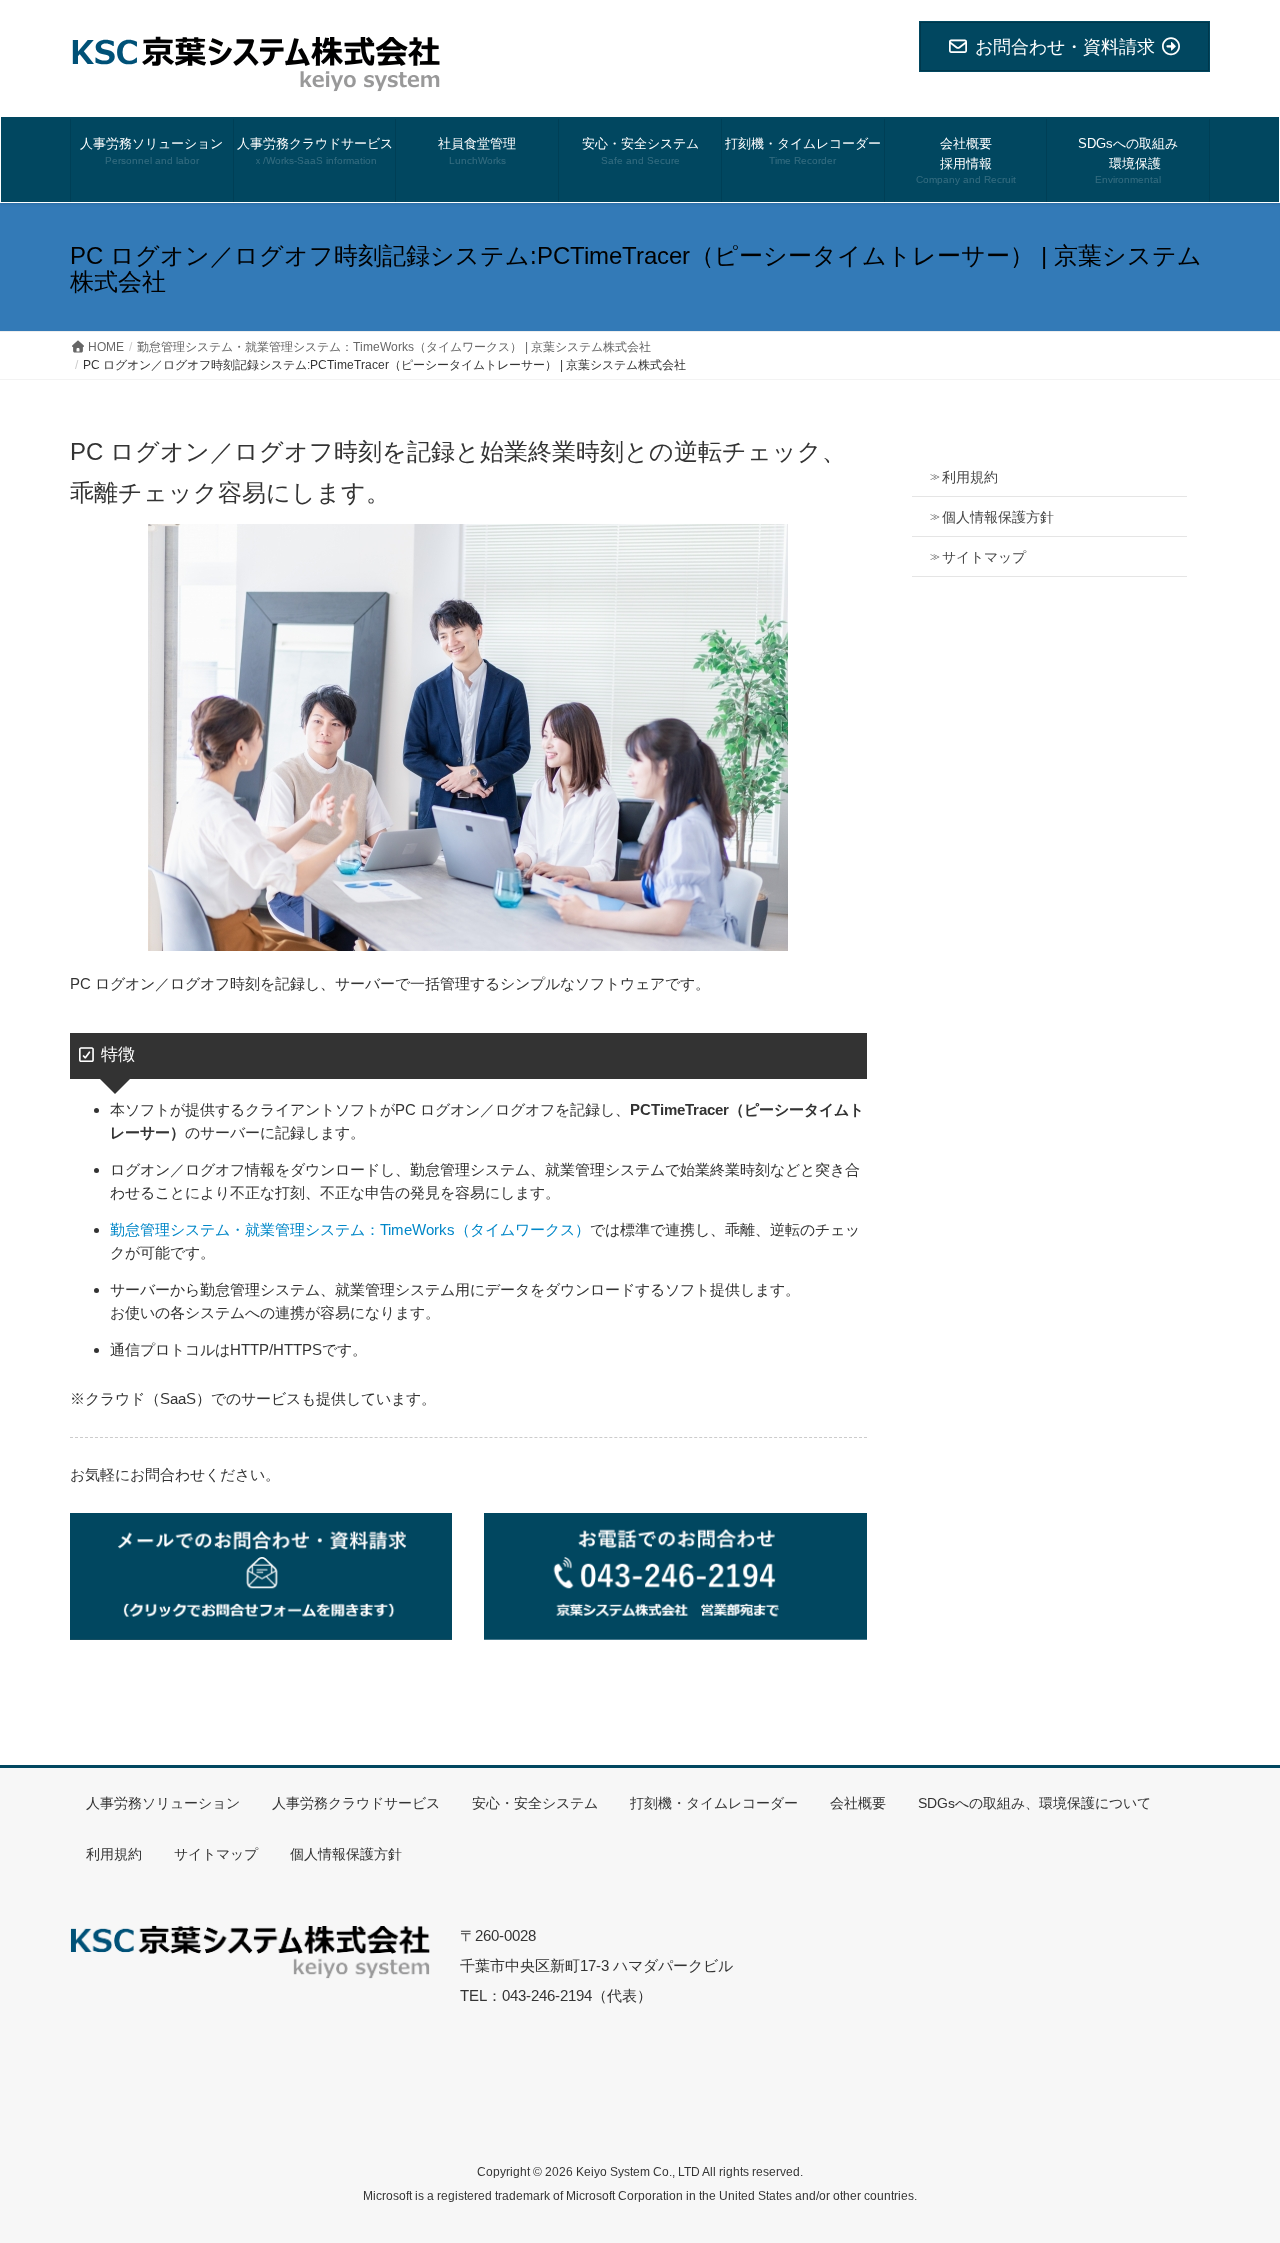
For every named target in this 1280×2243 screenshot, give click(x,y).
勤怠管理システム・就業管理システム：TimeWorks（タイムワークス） (350, 1229)
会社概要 (858, 1803)
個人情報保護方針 (998, 517)
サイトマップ (984, 557)
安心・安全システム (535, 1803)
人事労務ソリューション (163, 1803)
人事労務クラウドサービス (356, 1803)
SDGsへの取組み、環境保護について (1034, 1803)
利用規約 (970, 477)
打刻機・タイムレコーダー (714, 1803)
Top (1232, 2195)
